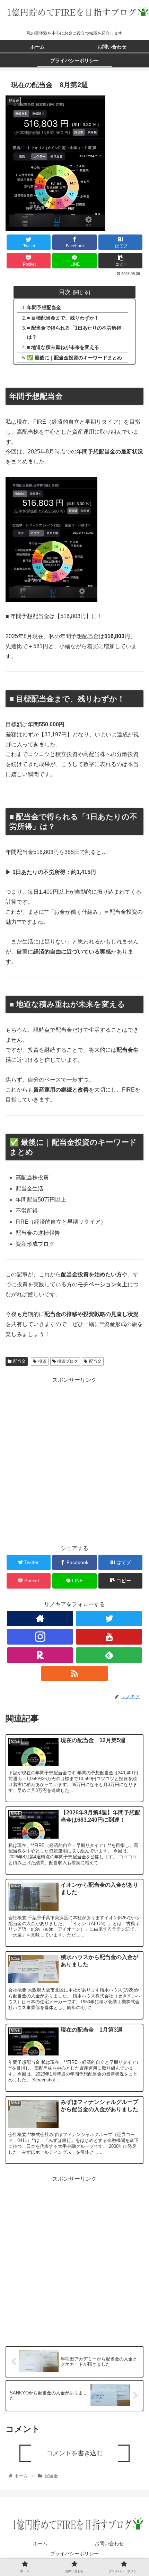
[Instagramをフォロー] (40, 1637)
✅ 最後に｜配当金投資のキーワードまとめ (74, 358)
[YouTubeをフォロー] (109, 1637)
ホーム (40, 2543)
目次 (65, 292)
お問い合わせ (109, 2543)
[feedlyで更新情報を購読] (109, 1655)
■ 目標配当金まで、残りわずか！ (63, 318)
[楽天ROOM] (40, 1655)
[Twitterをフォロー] (109, 1618)
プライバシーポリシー (74, 2554)
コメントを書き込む (74, 2453)
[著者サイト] (40, 1618)
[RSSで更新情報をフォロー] (74, 1673)
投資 (42, 1361)
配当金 (19, 1361)
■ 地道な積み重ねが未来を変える (63, 347)
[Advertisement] (74, 1459)
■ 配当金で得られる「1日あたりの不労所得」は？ (77, 332)
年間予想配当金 (44, 307)
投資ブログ (68, 1361)
